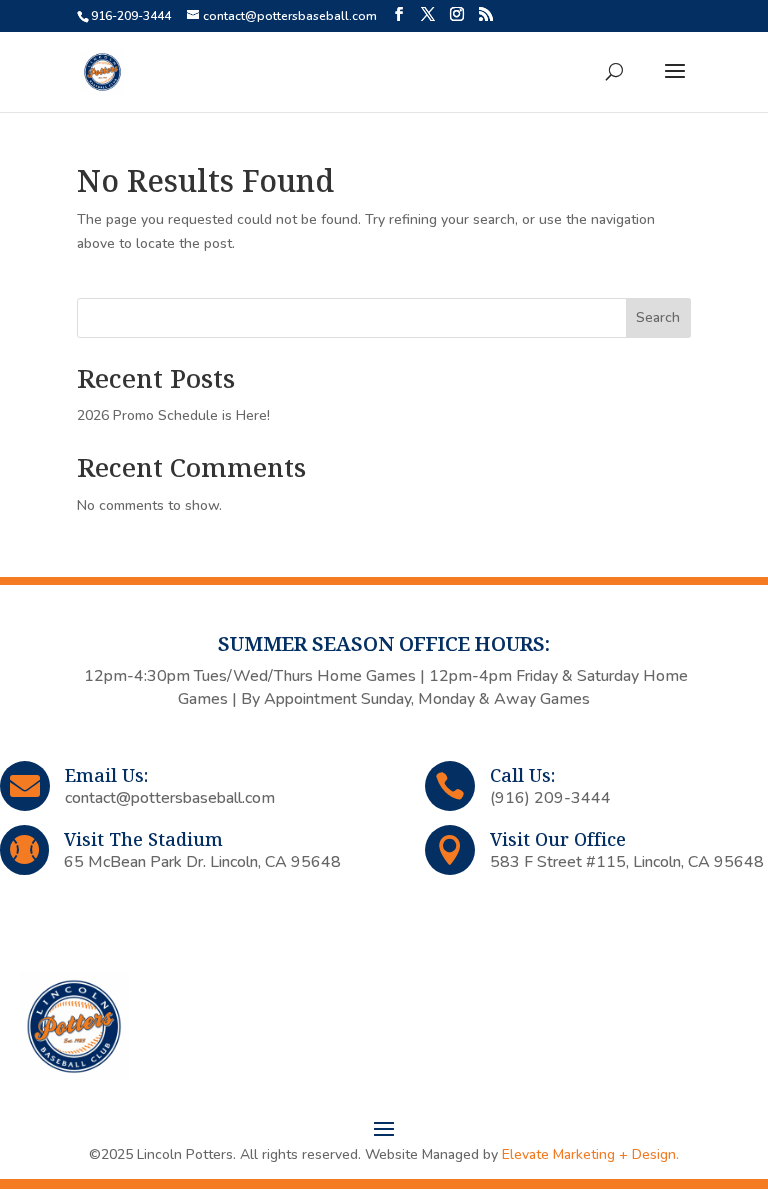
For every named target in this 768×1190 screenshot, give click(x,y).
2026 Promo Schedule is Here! (173, 415)
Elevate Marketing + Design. (590, 1154)
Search (658, 317)
